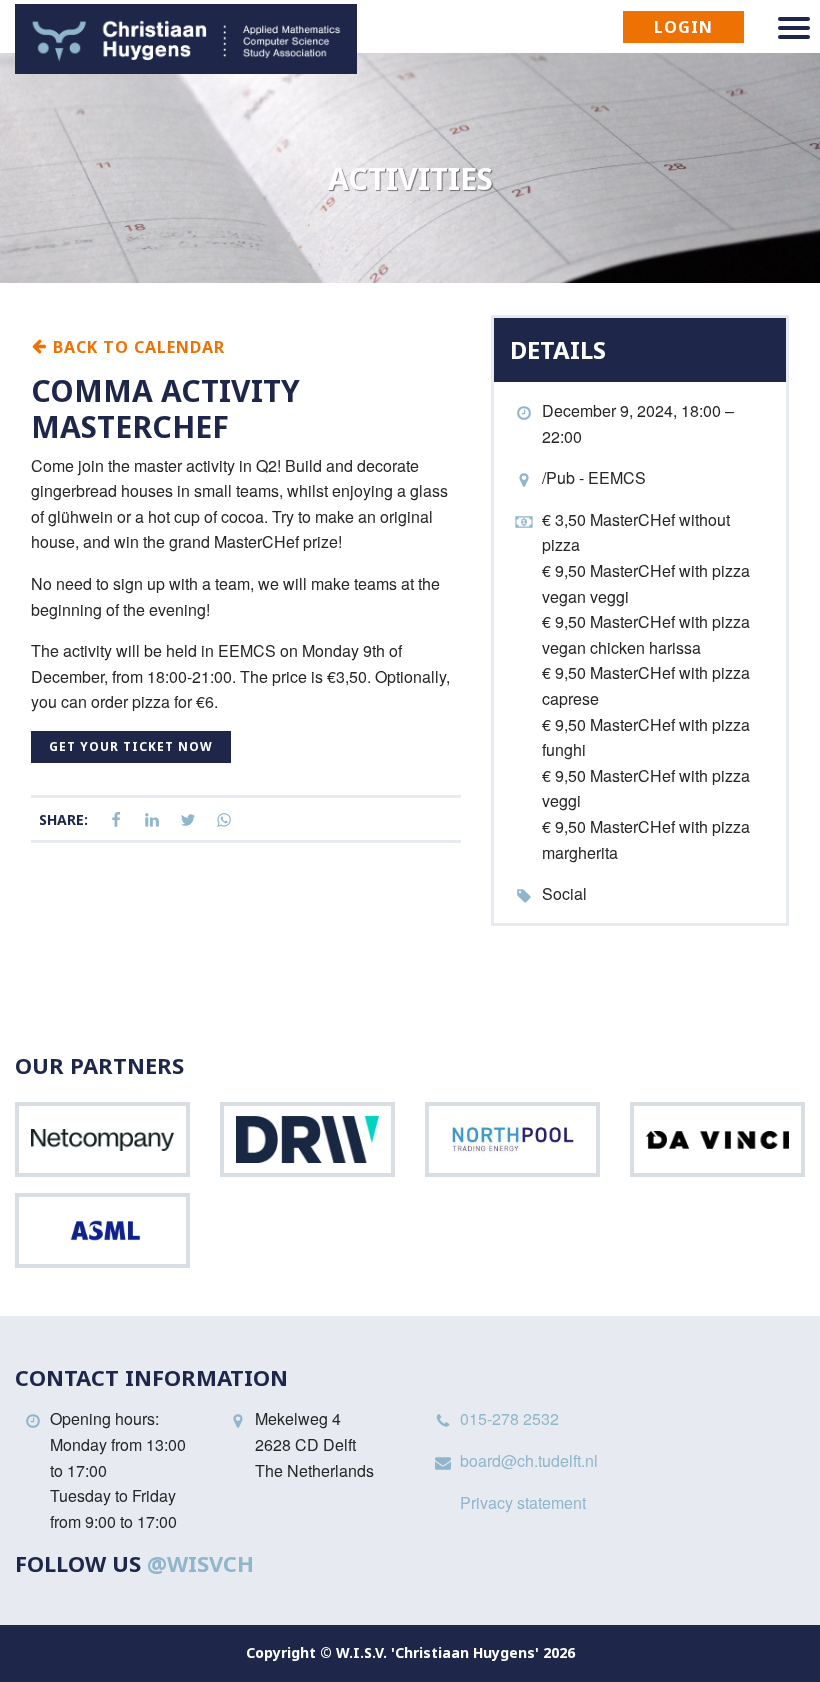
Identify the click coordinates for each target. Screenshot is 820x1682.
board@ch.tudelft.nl (529, 1460)
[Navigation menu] (794, 28)
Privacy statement (523, 1502)
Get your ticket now (131, 746)
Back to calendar (136, 346)
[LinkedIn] (152, 820)
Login (683, 27)
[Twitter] (188, 820)
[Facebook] (116, 820)
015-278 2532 (509, 1418)
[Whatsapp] (224, 820)
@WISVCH (200, 1563)
